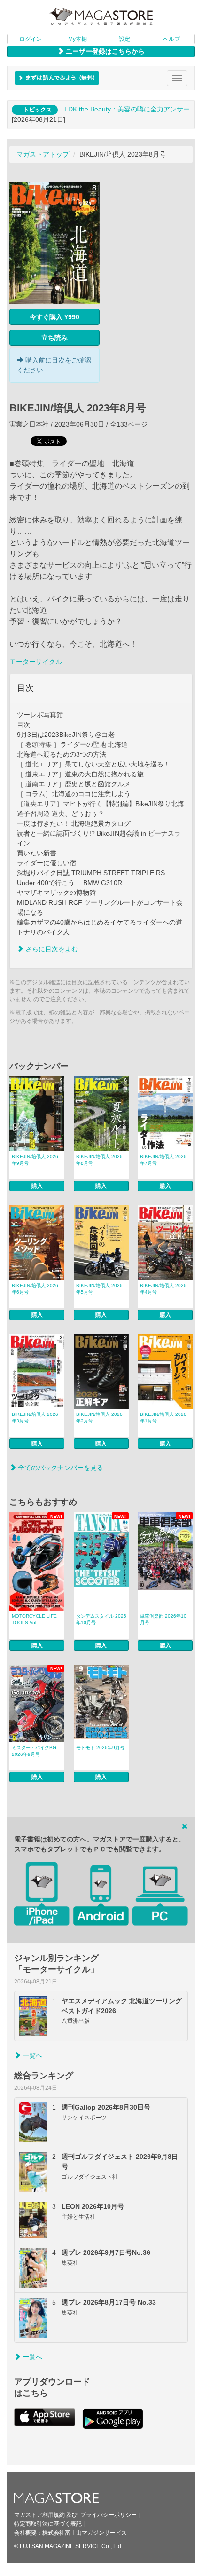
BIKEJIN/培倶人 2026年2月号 (99, 1418)
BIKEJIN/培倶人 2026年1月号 (163, 1418)
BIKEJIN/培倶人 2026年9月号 (35, 1160)
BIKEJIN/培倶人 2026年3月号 (35, 1418)
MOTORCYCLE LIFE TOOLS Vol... (34, 1619)
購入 (37, 1186)
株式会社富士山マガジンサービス (85, 2533)
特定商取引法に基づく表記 (48, 2524)
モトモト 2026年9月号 (100, 1748)
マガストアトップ (43, 154)
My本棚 (78, 39)
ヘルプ (171, 39)
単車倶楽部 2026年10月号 (163, 1619)
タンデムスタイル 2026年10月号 (101, 1619)
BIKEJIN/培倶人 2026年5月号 (99, 1289)
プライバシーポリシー (109, 2515)
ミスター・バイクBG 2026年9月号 (34, 1751)
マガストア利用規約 (39, 2515)
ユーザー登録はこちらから (104, 51)
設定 (124, 39)
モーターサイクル (36, 662)
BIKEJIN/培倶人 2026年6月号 (35, 1289)
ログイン (31, 39)
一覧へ (31, 2055)
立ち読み (54, 338)
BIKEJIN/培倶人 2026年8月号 (99, 1160)
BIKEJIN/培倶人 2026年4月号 (163, 1289)
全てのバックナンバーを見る (60, 1468)
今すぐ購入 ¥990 (54, 317)
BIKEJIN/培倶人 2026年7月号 (163, 1160)
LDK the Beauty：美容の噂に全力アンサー (127, 109)
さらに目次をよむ (51, 949)
